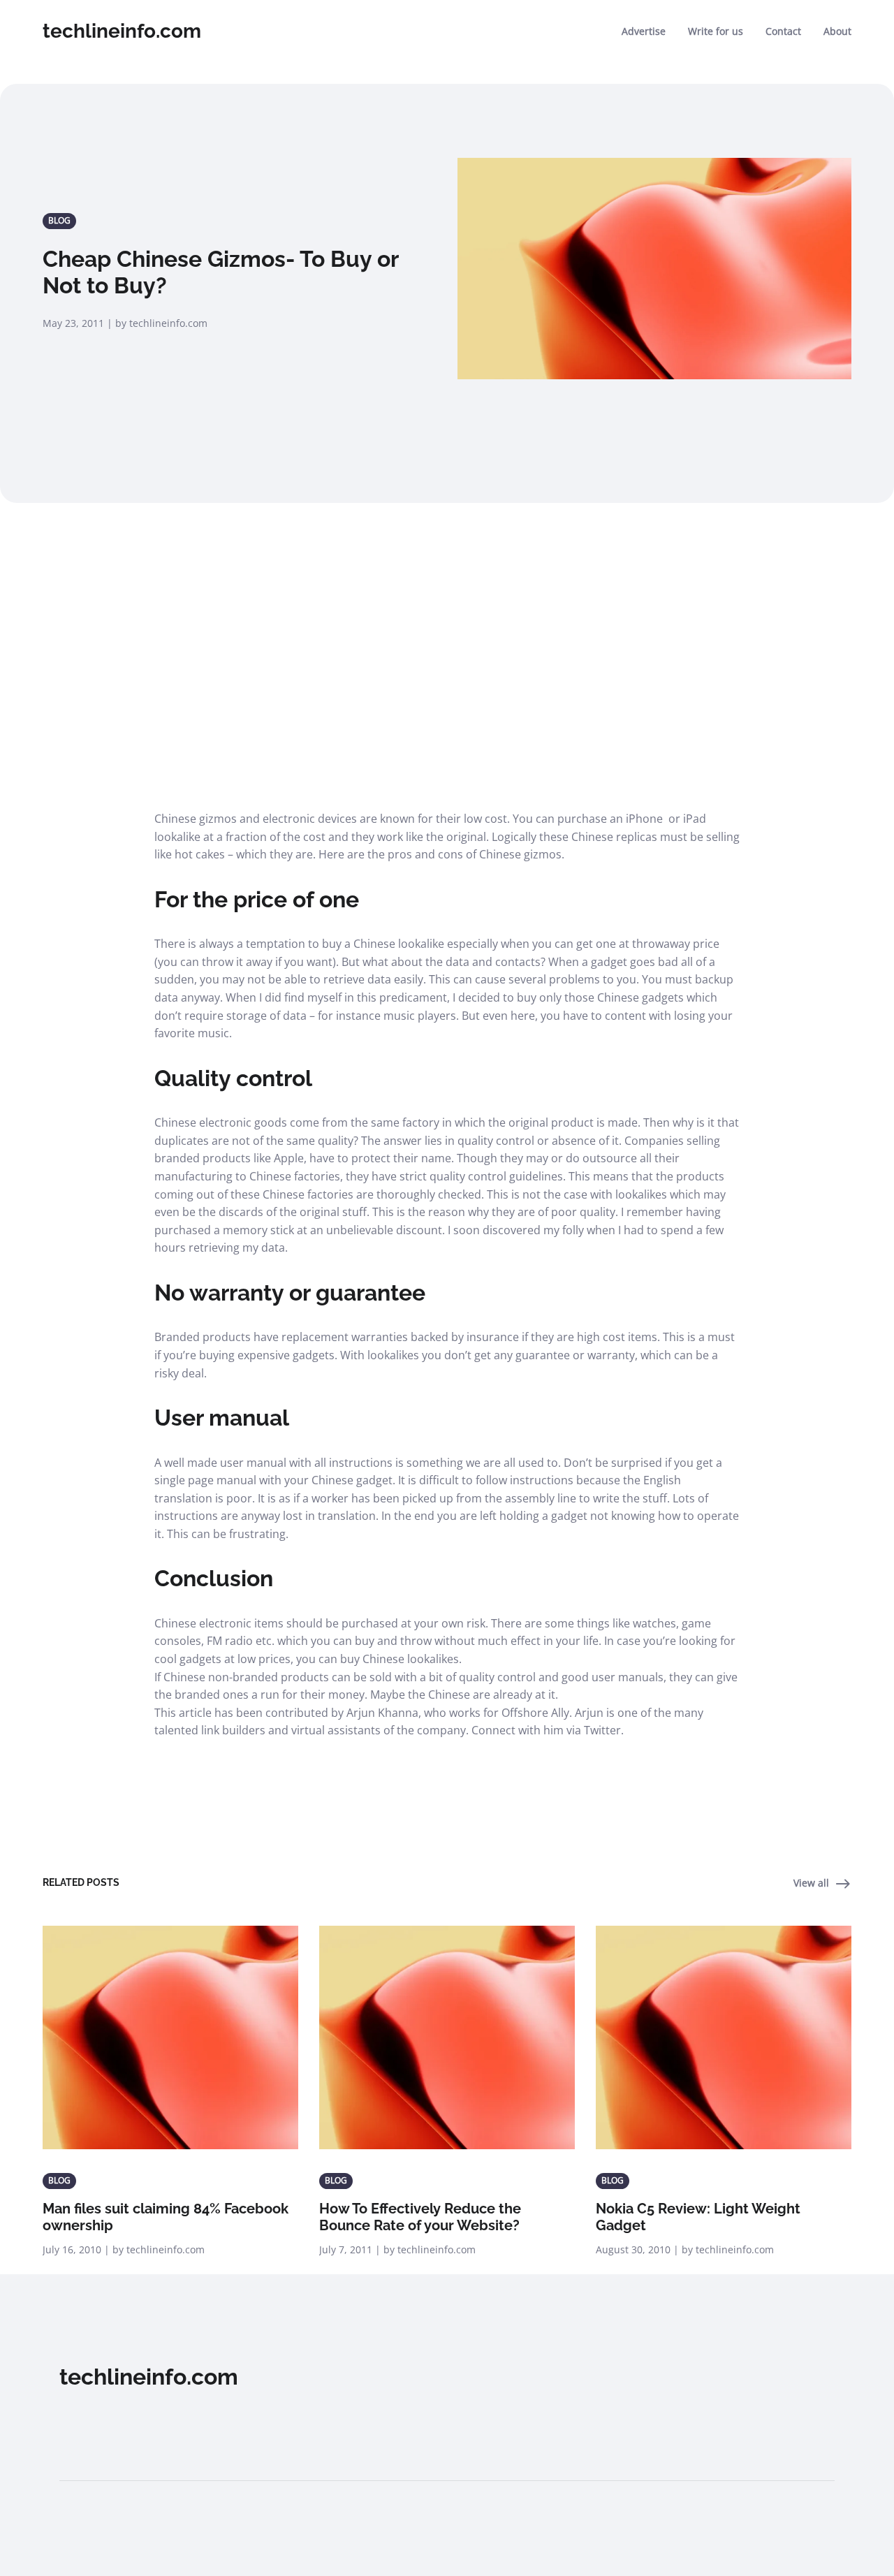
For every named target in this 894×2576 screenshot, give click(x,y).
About (837, 31)
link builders (233, 1730)
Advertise (644, 31)
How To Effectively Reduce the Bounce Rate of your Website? (420, 2217)
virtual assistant (333, 1730)
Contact (783, 31)
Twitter (602, 1730)
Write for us (716, 31)
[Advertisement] (447, 645)
